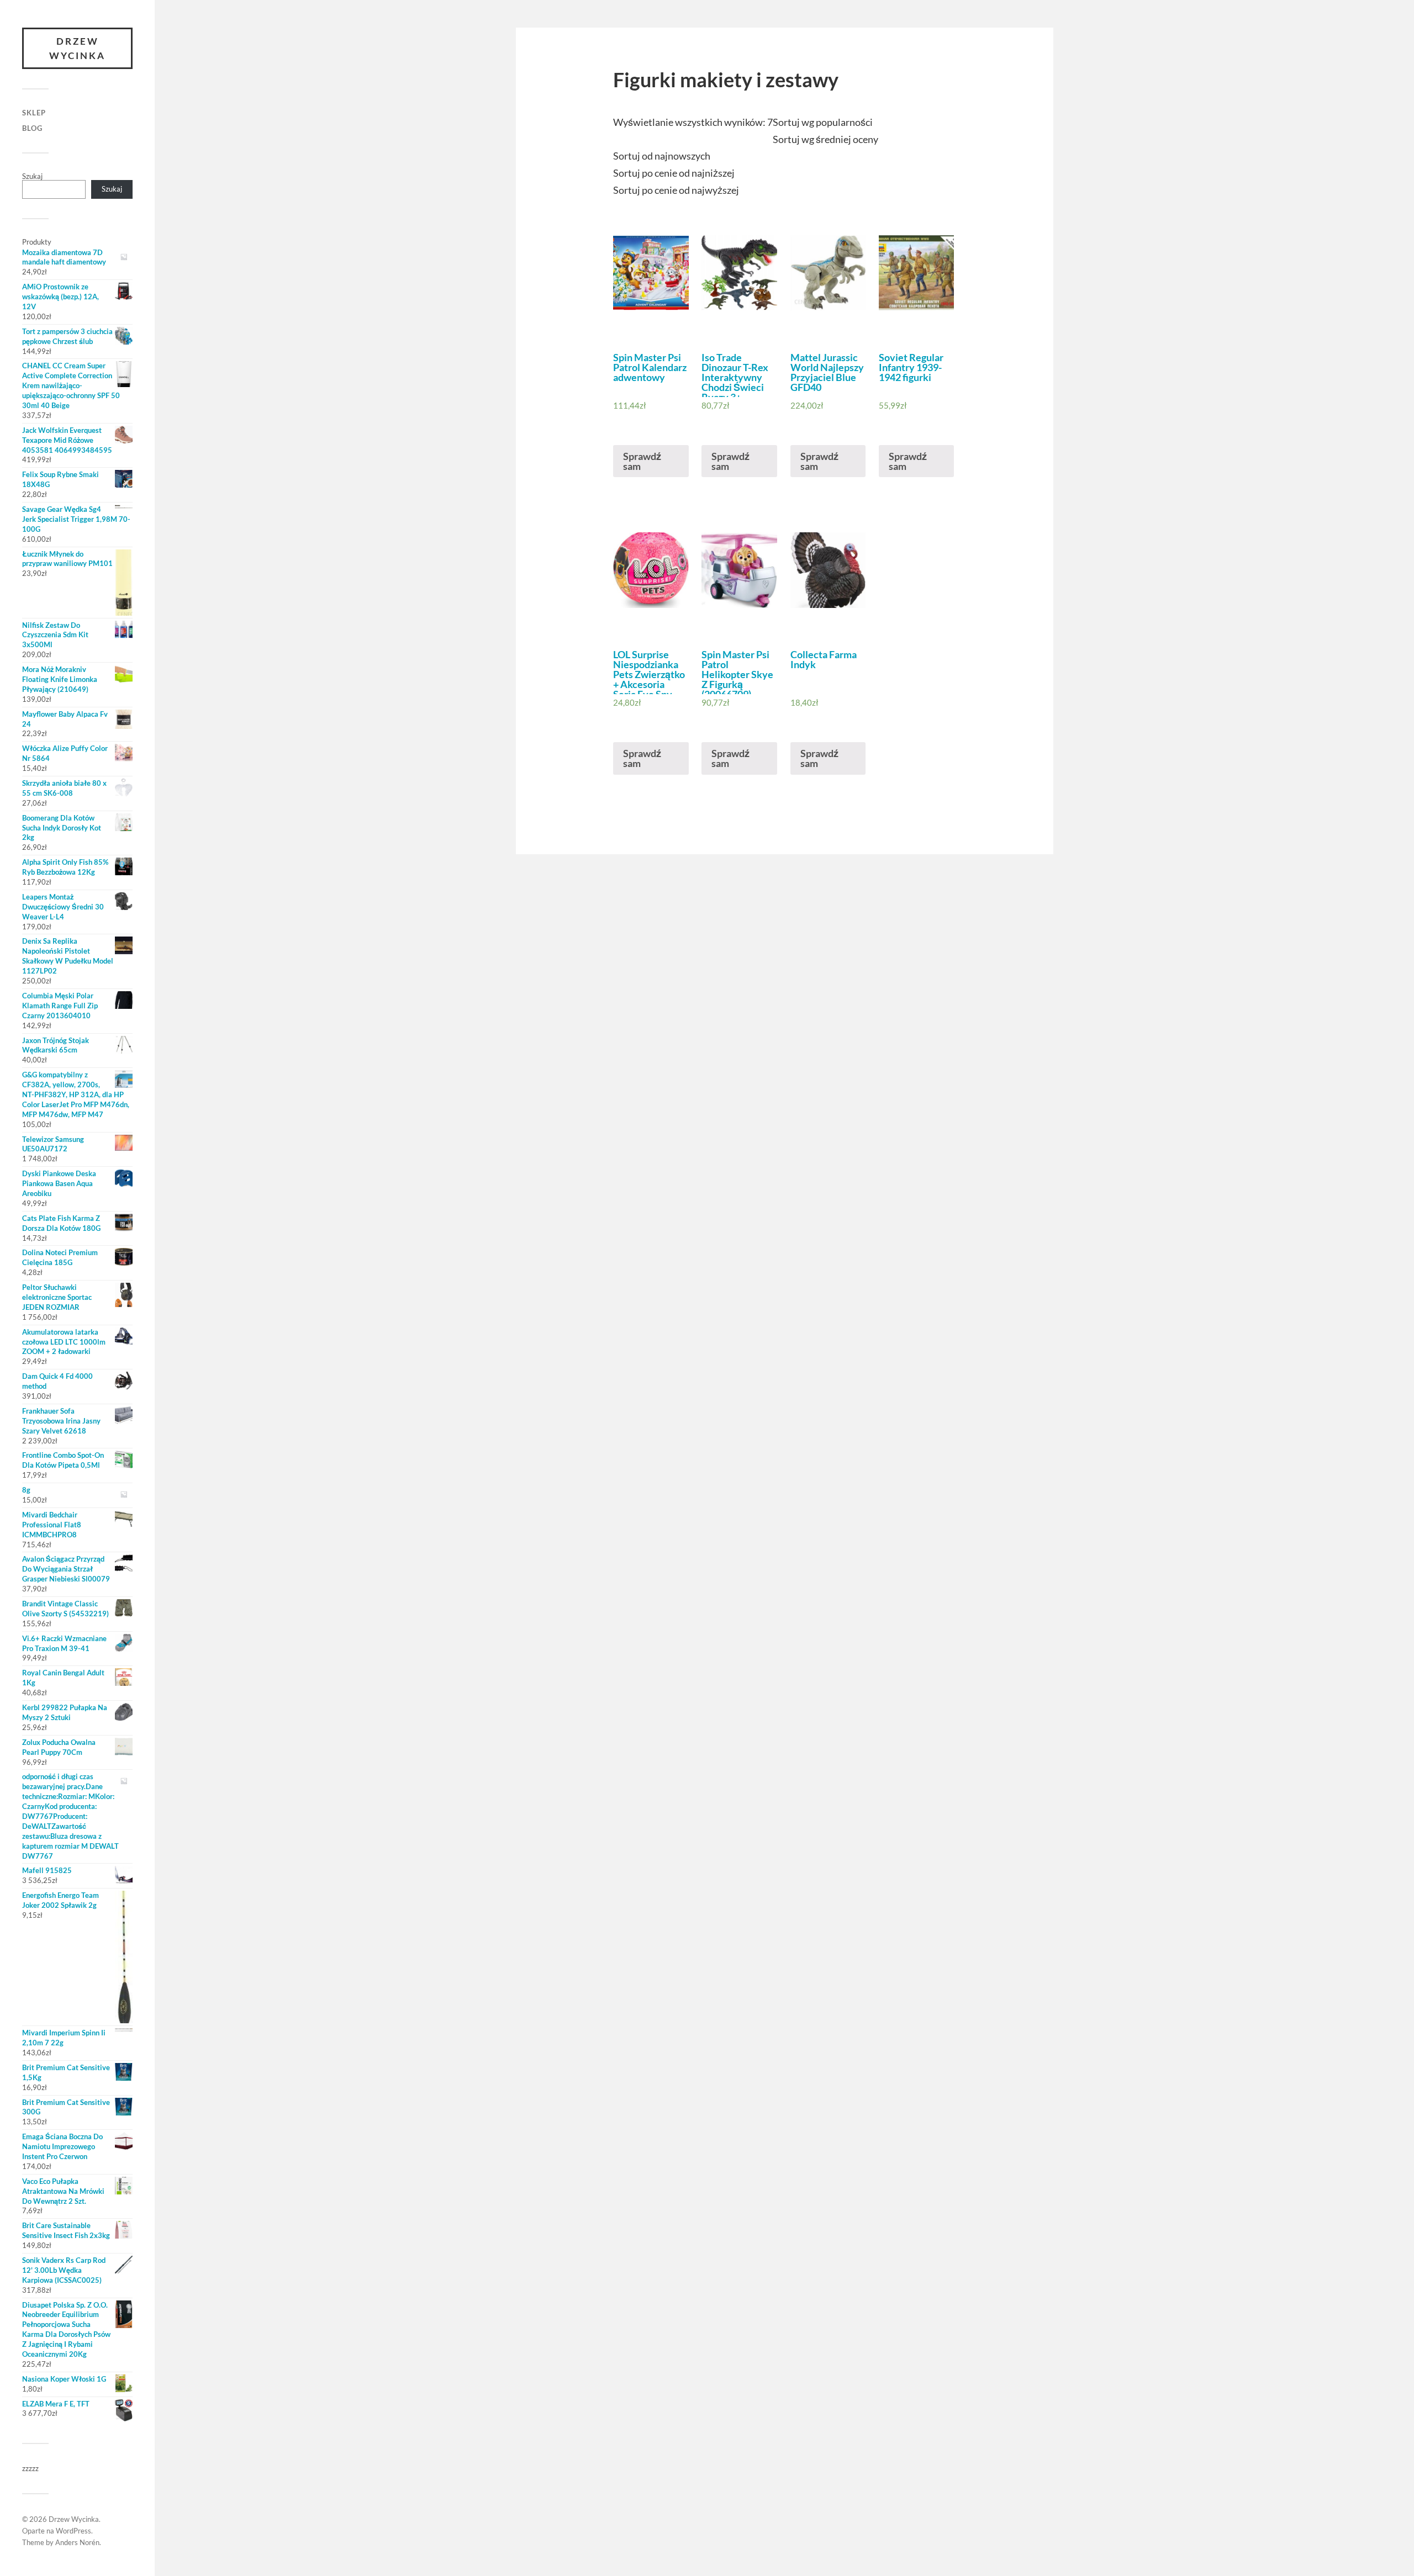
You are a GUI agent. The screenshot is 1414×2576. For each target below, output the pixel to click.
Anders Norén (77, 2542)
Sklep (34, 113)
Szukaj (32, 176)
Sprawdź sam (642, 461)
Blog (32, 128)
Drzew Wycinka (77, 48)
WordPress (73, 2531)
